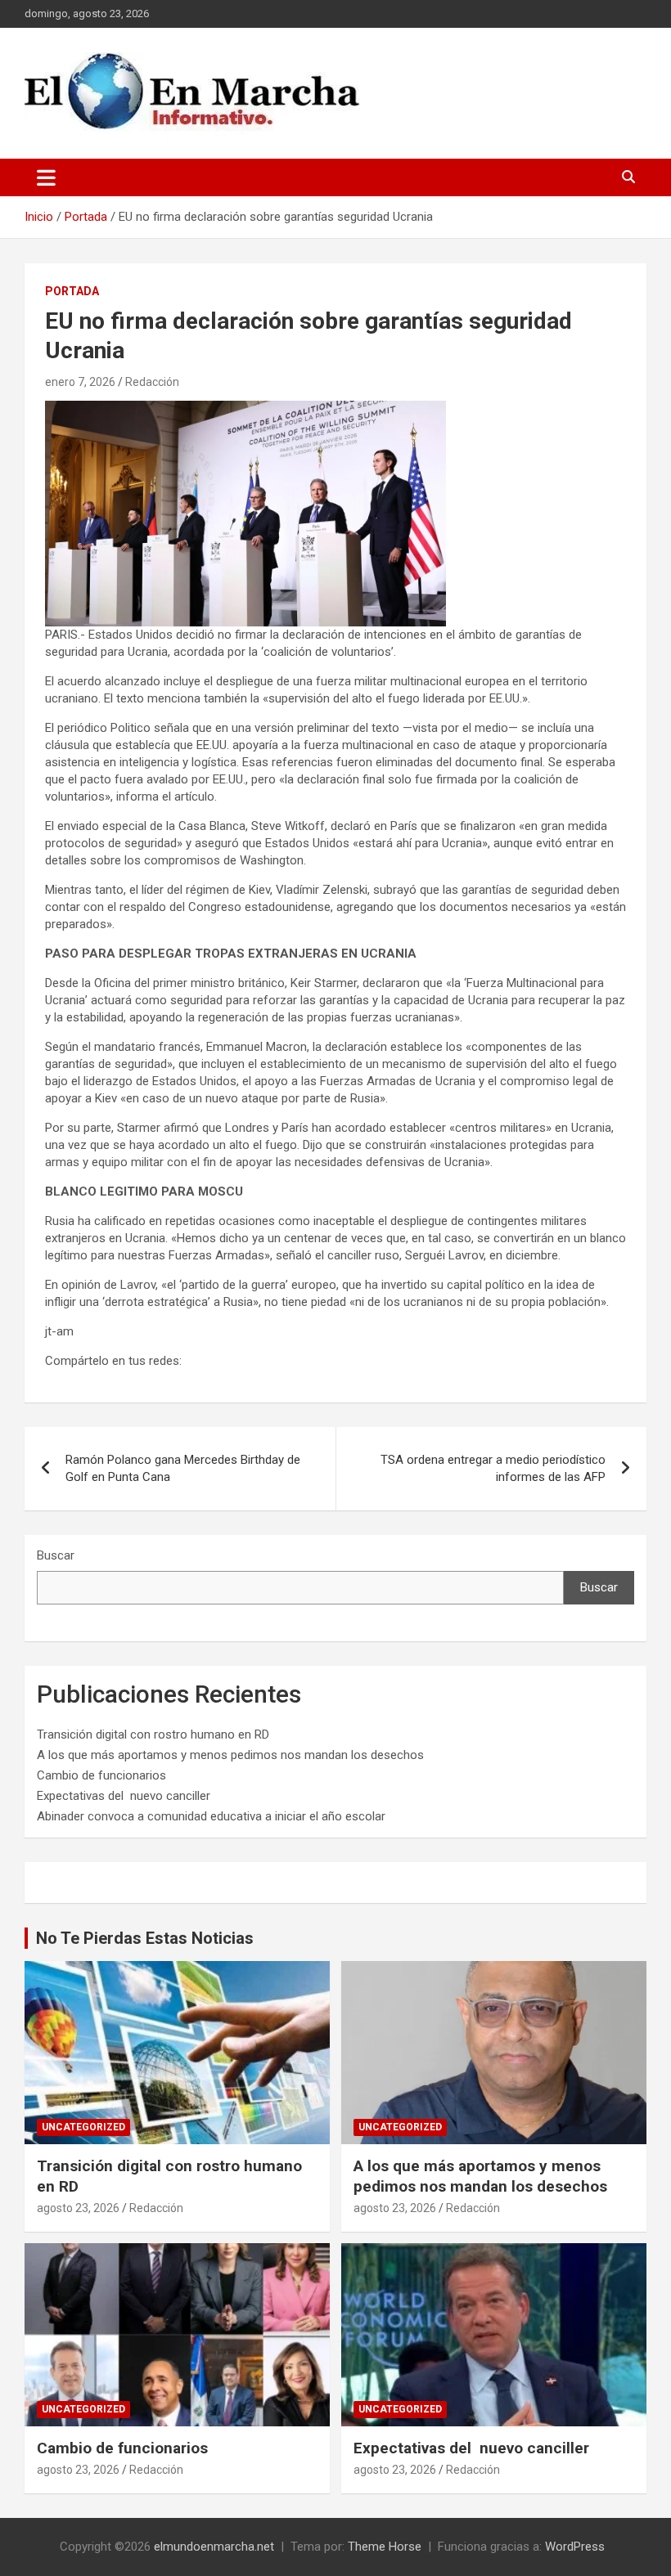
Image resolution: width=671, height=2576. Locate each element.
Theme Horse (385, 2547)
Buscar (56, 1555)
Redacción (152, 382)
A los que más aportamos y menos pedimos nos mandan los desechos (230, 1755)
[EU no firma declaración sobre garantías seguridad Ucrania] (245, 409)
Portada (72, 291)
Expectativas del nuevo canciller (124, 1796)
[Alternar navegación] (46, 177)
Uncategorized (83, 2127)
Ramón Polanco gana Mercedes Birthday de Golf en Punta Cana (183, 1468)
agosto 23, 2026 (78, 2208)
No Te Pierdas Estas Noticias (145, 1938)
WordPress (575, 2547)
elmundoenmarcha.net (214, 2547)
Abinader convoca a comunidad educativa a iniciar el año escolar (211, 1816)
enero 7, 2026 (80, 382)
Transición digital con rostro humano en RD (153, 1735)
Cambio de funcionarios (101, 1775)
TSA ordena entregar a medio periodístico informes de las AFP (493, 1468)
